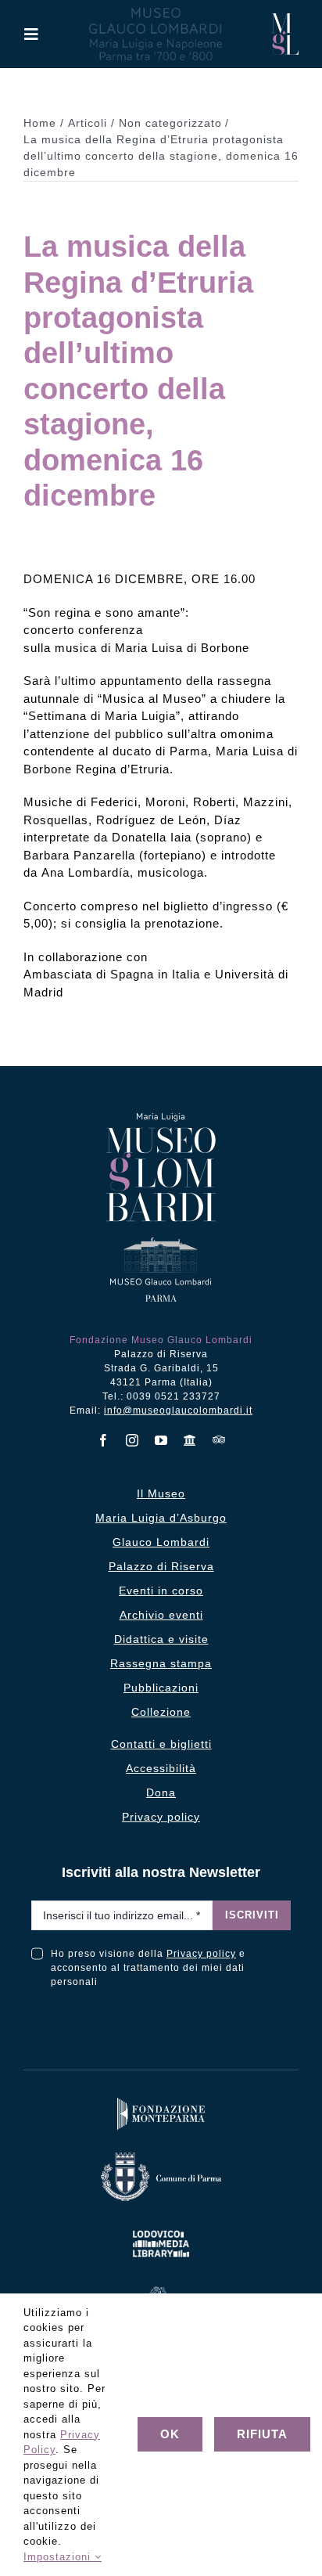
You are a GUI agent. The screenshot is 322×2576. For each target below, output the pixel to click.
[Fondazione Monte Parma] (161, 2101)
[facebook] (104, 1440)
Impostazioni (59, 2557)
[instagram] (132, 1440)
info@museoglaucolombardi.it (178, 1410)
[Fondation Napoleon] (161, 2290)
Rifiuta (262, 2434)
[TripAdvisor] (219, 1439)
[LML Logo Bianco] (161, 2227)
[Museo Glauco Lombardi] (285, 19)
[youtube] (161, 1440)
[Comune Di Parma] (161, 2156)
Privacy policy (201, 1954)
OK (170, 2434)
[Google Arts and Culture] (190, 1440)
